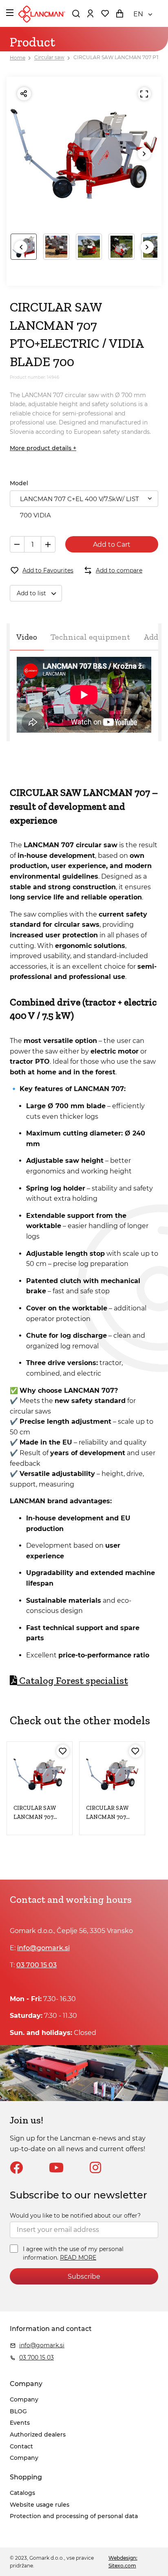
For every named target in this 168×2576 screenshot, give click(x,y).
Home (18, 58)
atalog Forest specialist (73, 1680)
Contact (21, 2446)
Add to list (31, 593)
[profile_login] (90, 13)
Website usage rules (40, 2505)
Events (20, 2423)
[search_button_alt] (76, 13)
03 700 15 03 (36, 1965)
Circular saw (49, 58)
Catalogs (22, 2493)
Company (24, 2399)
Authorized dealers (38, 2435)
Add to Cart (112, 545)
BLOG (18, 2411)
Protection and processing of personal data (74, 2516)
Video (27, 637)
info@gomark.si (43, 1948)
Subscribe (84, 2277)
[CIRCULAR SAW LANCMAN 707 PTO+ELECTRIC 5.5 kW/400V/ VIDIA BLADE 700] (40, 1774)
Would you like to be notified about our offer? (75, 2216)
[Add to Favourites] (63, 1751)
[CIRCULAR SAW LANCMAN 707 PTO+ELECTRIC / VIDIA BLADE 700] (112, 1774)
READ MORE (78, 2258)
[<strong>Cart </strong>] (119, 13)
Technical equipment (90, 637)
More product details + (43, 448)
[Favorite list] (105, 13)
